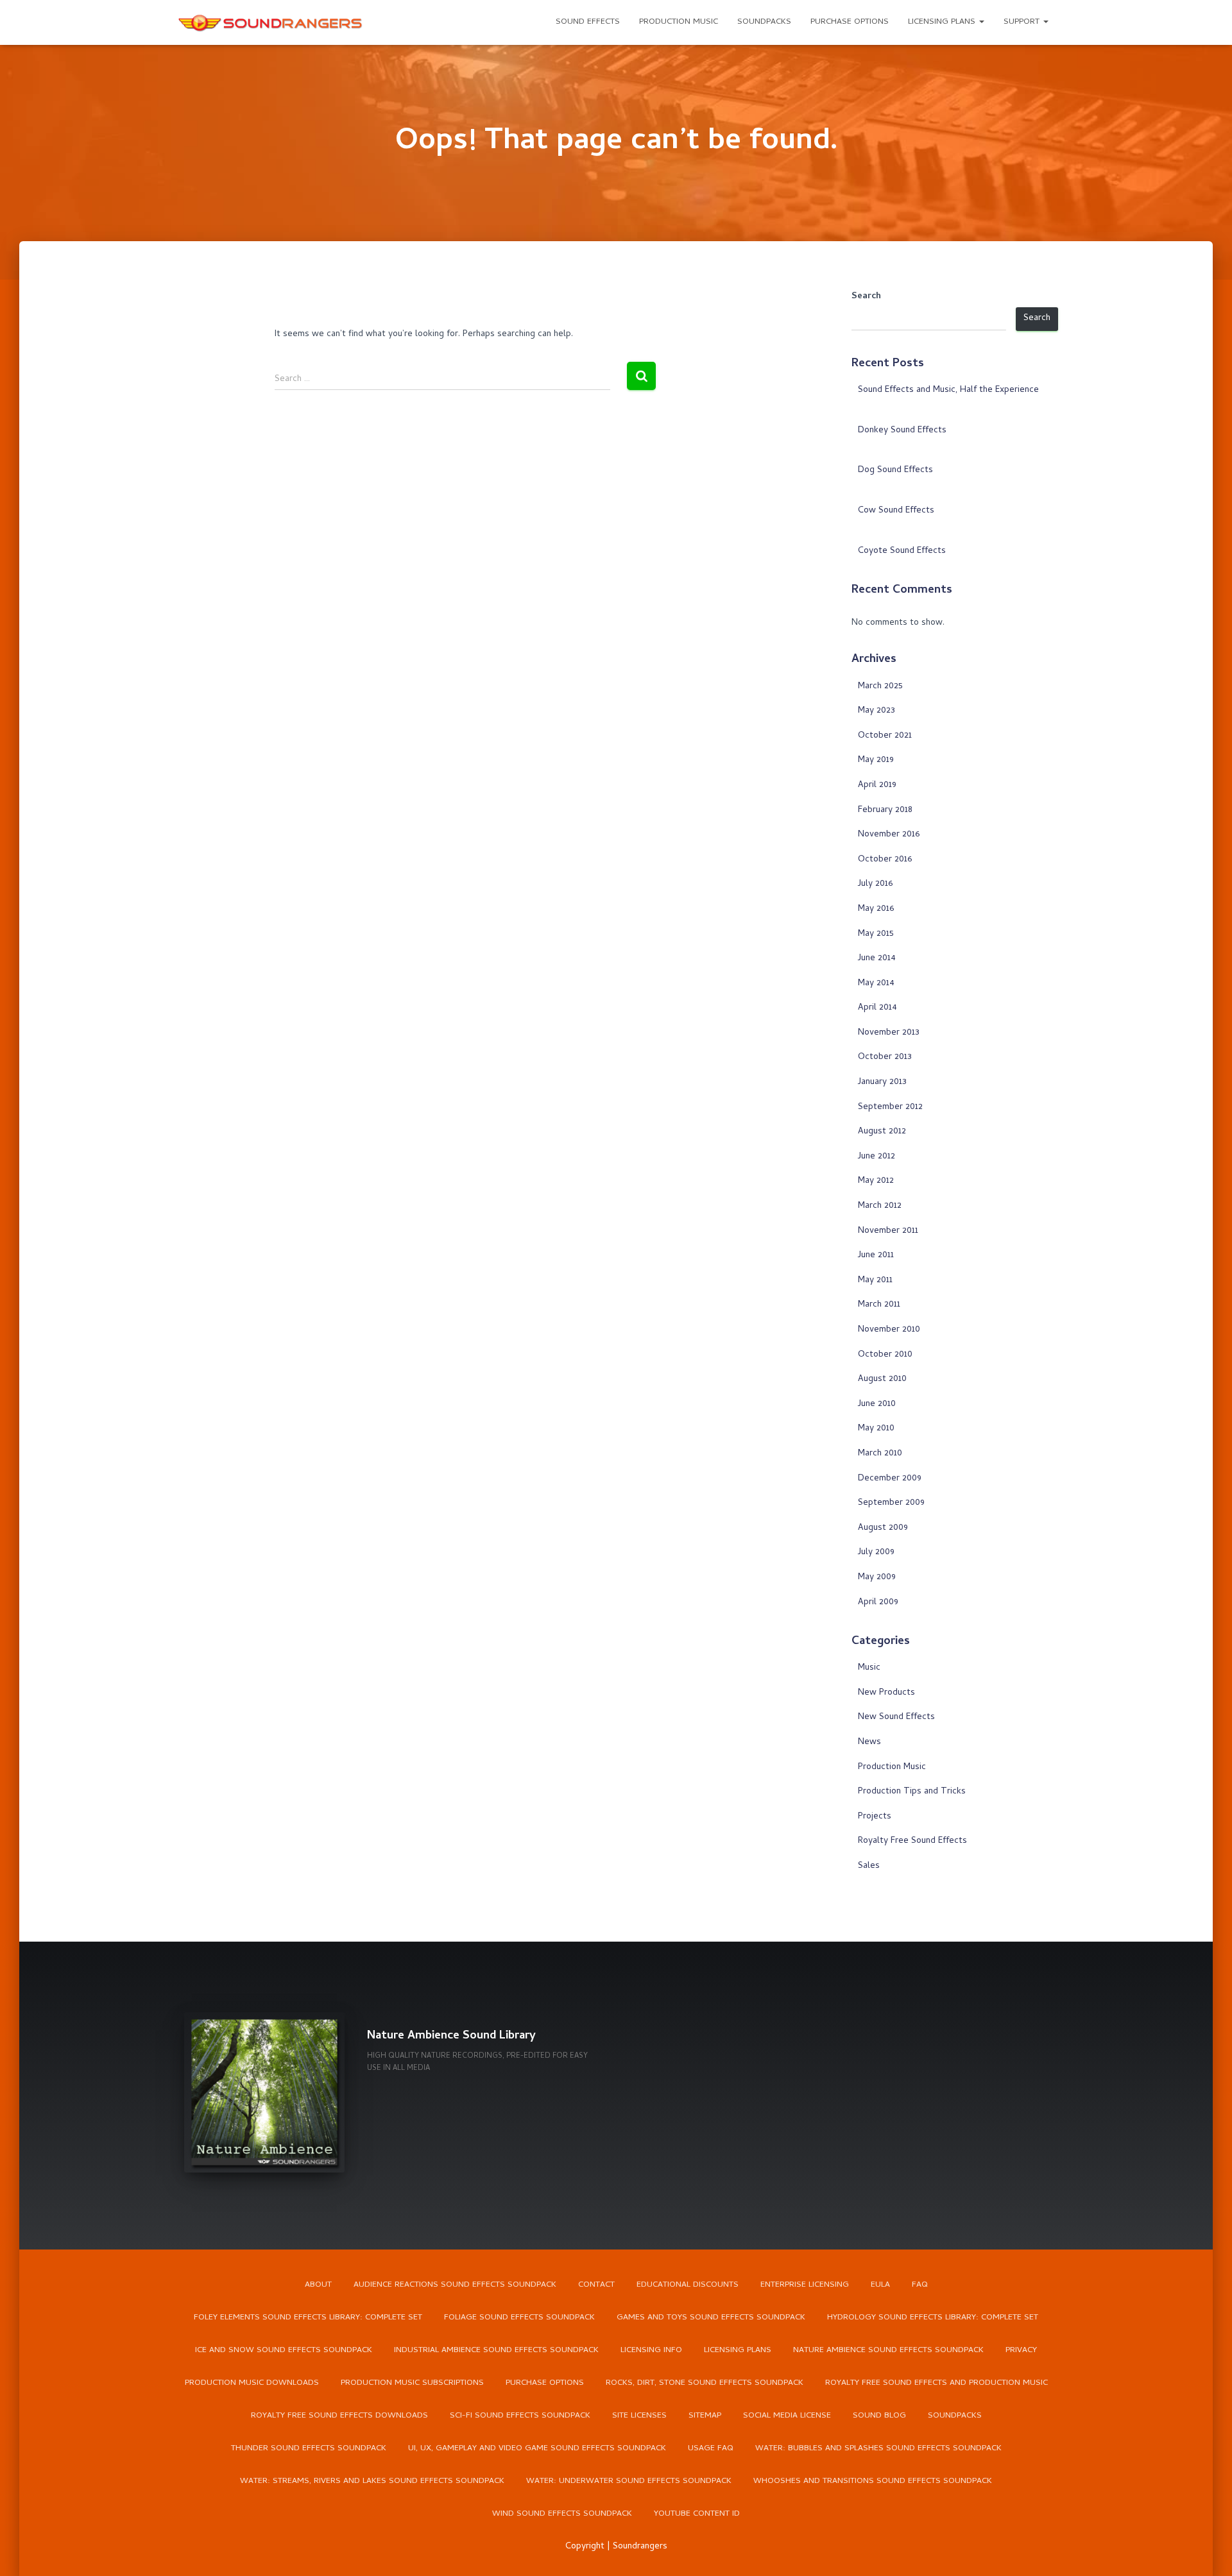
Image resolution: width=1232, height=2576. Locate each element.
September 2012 (890, 1107)
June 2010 (877, 1404)
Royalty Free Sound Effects (912, 1841)
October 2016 (885, 860)
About (318, 2285)
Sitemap (705, 2416)
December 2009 (890, 1479)
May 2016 (876, 909)
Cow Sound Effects (896, 511)
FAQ (920, 2285)
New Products (886, 1693)
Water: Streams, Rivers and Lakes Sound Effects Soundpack (372, 2481)
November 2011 (888, 1231)
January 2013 (882, 1082)
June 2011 (876, 1256)
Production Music (679, 22)
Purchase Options (850, 22)
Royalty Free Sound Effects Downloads (339, 2416)
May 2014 (876, 984)
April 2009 (878, 1603)
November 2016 (889, 835)
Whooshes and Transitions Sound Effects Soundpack (873, 2481)
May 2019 (876, 760)
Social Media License (787, 2416)
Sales (869, 1866)
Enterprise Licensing (805, 2285)
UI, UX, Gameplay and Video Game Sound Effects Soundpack (537, 2449)
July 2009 (876, 1553)
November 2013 (889, 1033)
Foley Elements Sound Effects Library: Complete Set (308, 2318)
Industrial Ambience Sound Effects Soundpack (496, 2351)
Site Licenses (639, 2416)
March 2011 (879, 1305)
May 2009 (877, 1578)
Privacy (1021, 2351)
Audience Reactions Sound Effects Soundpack (455, 2285)
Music (869, 1668)
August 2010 (882, 1379)
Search (866, 297)
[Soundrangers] (271, 22)
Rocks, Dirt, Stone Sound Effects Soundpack (705, 2383)
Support (1023, 22)
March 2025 (880, 687)
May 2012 (876, 1181)
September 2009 (891, 1503)
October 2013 (885, 1057)
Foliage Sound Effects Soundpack (519, 2318)
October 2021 (885, 736)
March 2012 (880, 1206)
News (869, 1742)
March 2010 (880, 1454)
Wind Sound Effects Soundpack (562, 2514)
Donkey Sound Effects (902, 431)
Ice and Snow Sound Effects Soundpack (284, 2351)
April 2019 (877, 785)
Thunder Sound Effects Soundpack (309, 2449)
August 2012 (882, 1132)
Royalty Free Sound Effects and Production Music (937, 2383)
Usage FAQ (711, 2449)
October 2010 (885, 1355)
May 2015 (876, 934)
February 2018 (885, 810)
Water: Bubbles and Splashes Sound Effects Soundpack (878, 2449)
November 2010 (889, 1330)
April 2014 (877, 1008)
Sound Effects (588, 22)
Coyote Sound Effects (902, 551)
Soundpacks (764, 22)
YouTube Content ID (697, 2514)
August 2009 (883, 1528)
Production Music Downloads (252, 2383)
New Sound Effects (896, 1717)
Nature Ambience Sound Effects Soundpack (888, 2351)
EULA (880, 2285)
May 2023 (877, 711)
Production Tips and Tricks (912, 1792)
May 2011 (875, 1281)
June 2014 (877, 959)
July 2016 (875, 884)
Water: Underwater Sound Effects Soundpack (629, 2481)
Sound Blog (879, 2416)
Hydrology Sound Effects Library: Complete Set (933, 2318)
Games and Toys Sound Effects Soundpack (711, 2318)
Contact (596, 2285)
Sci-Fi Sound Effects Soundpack (520, 2416)
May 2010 (876, 1429)
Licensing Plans (943, 22)
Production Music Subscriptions (412, 2383)
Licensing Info (651, 2351)
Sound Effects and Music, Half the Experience (948, 390)
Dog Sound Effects (895, 470)
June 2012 (877, 1157)
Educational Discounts (688, 2285)
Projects (875, 1817)
